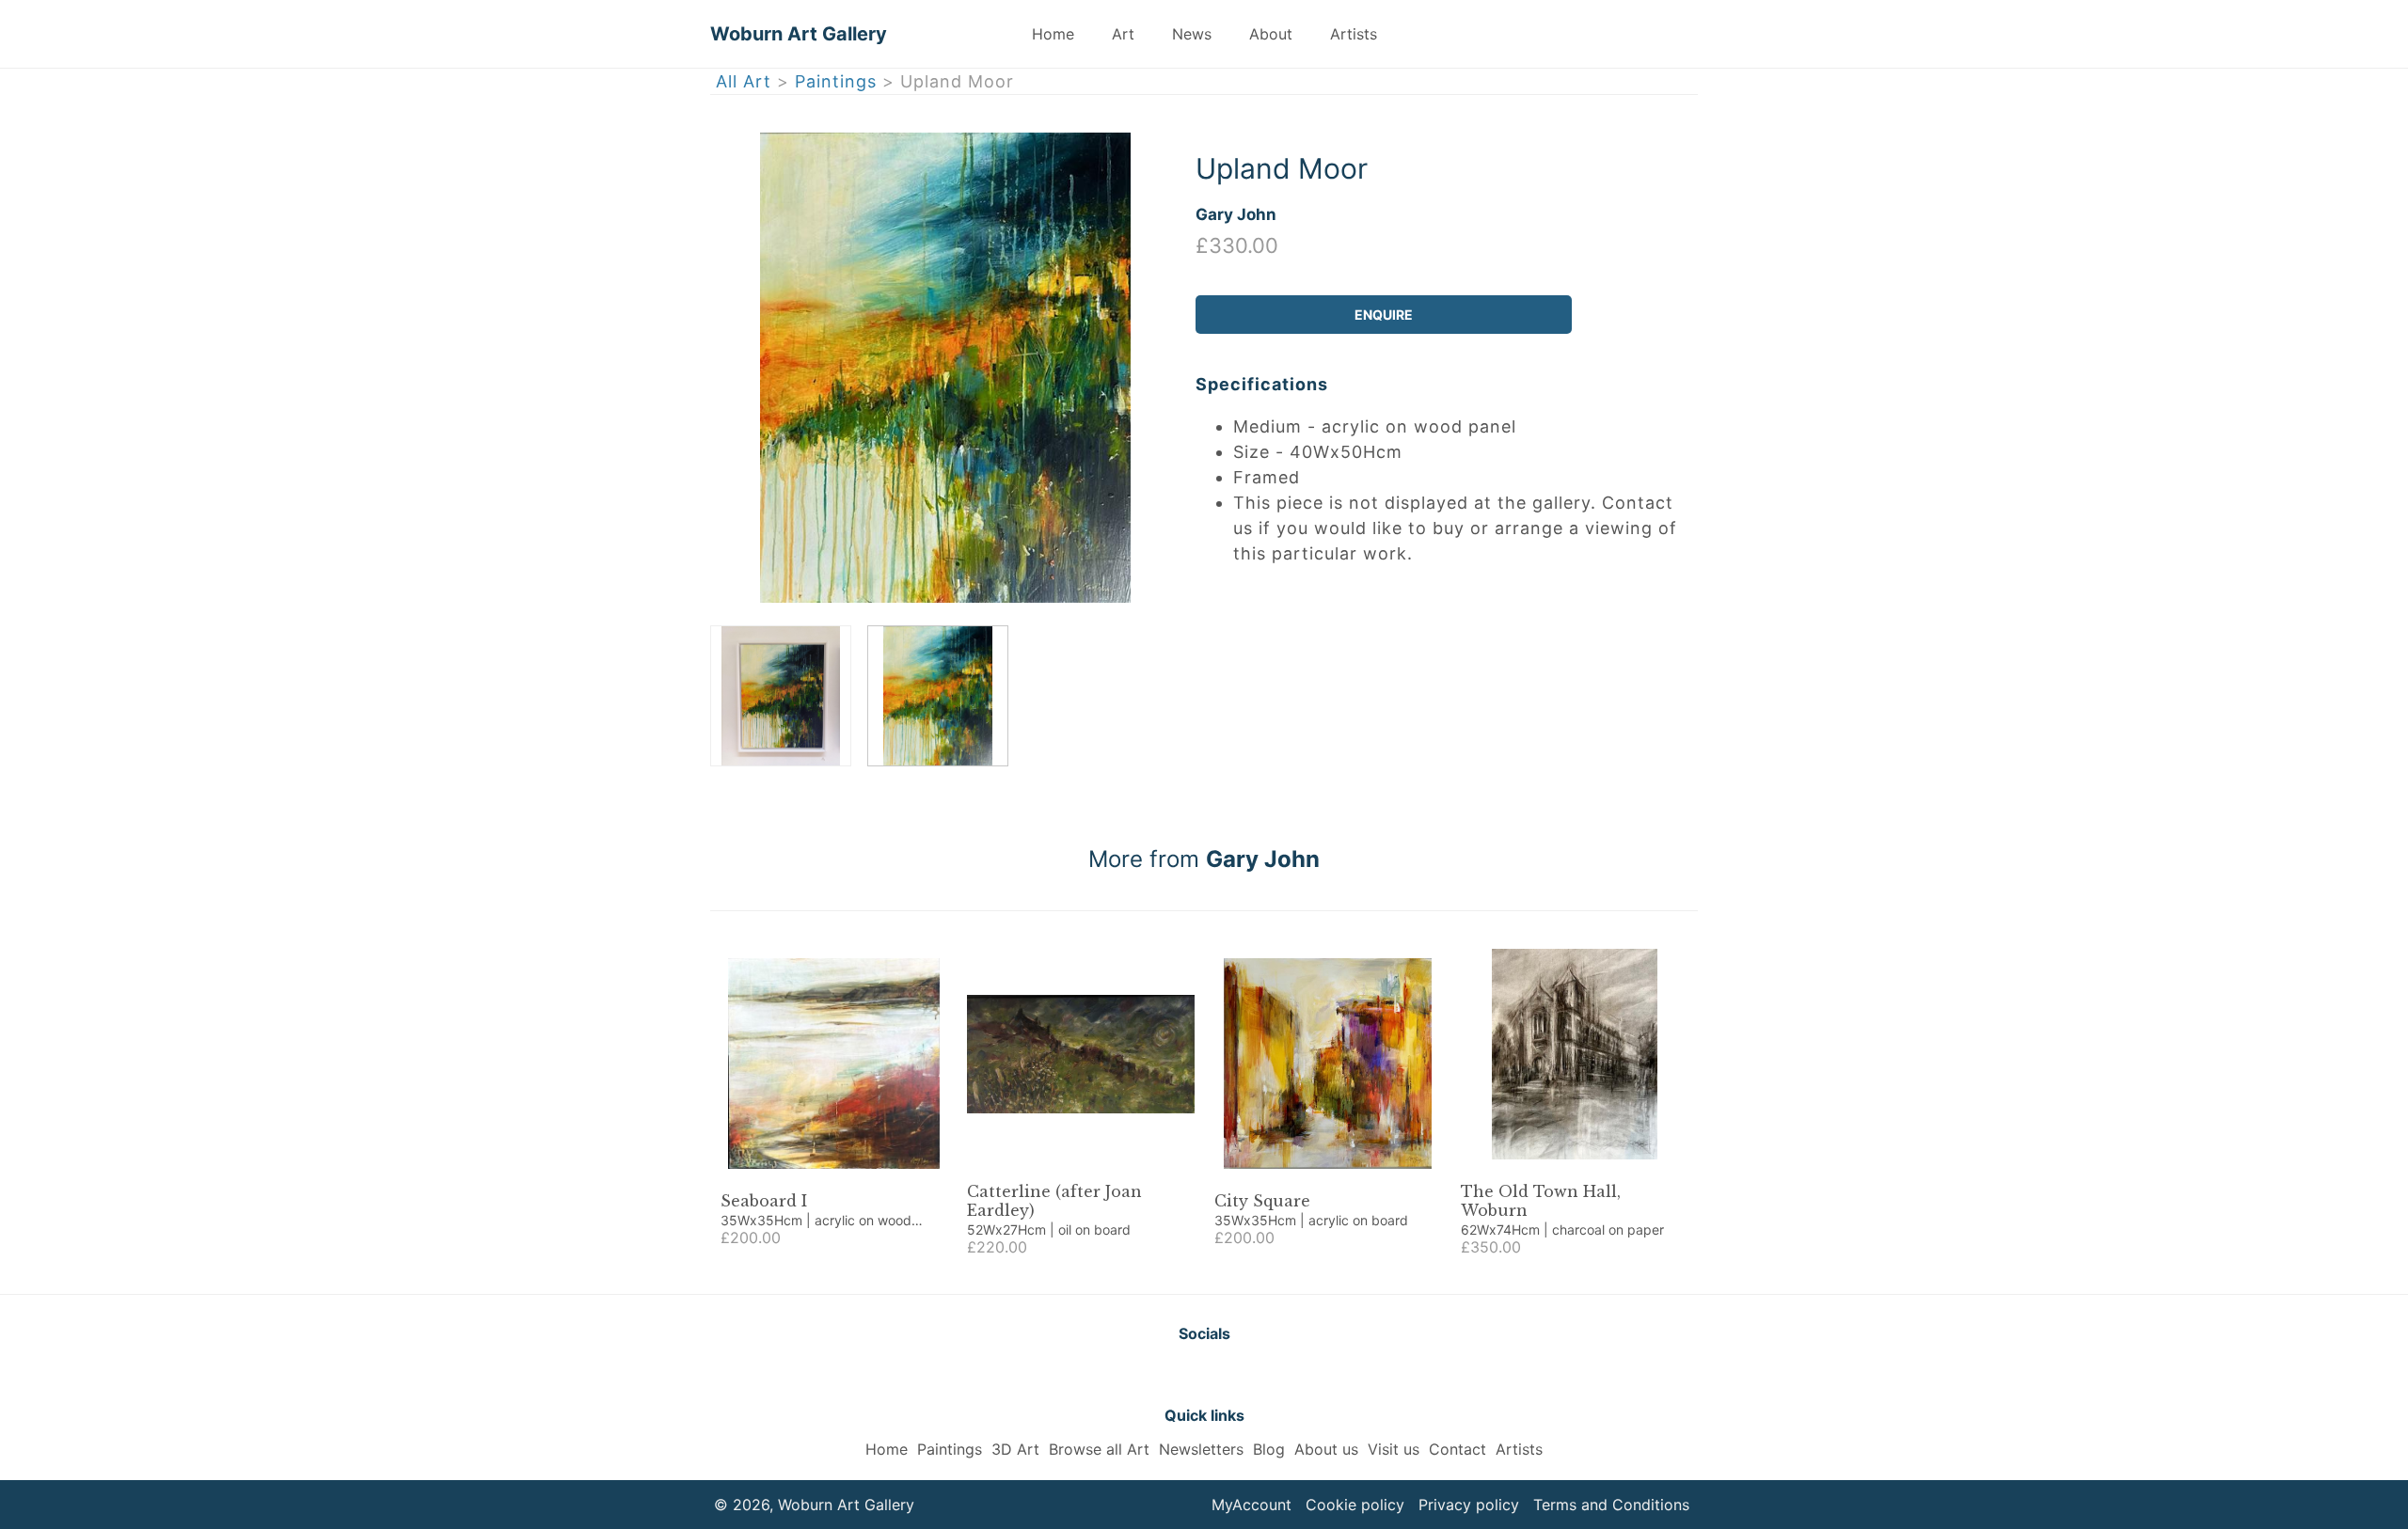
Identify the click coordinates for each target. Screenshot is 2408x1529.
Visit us (1394, 1449)
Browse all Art (1099, 1449)
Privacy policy (1469, 1505)
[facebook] (1204, 1374)
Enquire (1384, 315)
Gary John (1236, 214)
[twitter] (1157, 1374)
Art (1123, 34)
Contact (1457, 1449)
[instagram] (1251, 1374)
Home (1053, 34)
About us (1326, 1449)
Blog (1269, 1449)
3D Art (1015, 1449)
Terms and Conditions (1611, 1505)
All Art (744, 81)
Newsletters (1201, 1449)
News (1192, 34)
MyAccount (1252, 1505)
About (1271, 34)
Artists (1354, 34)
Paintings (836, 81)
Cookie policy (1355, 1505)
